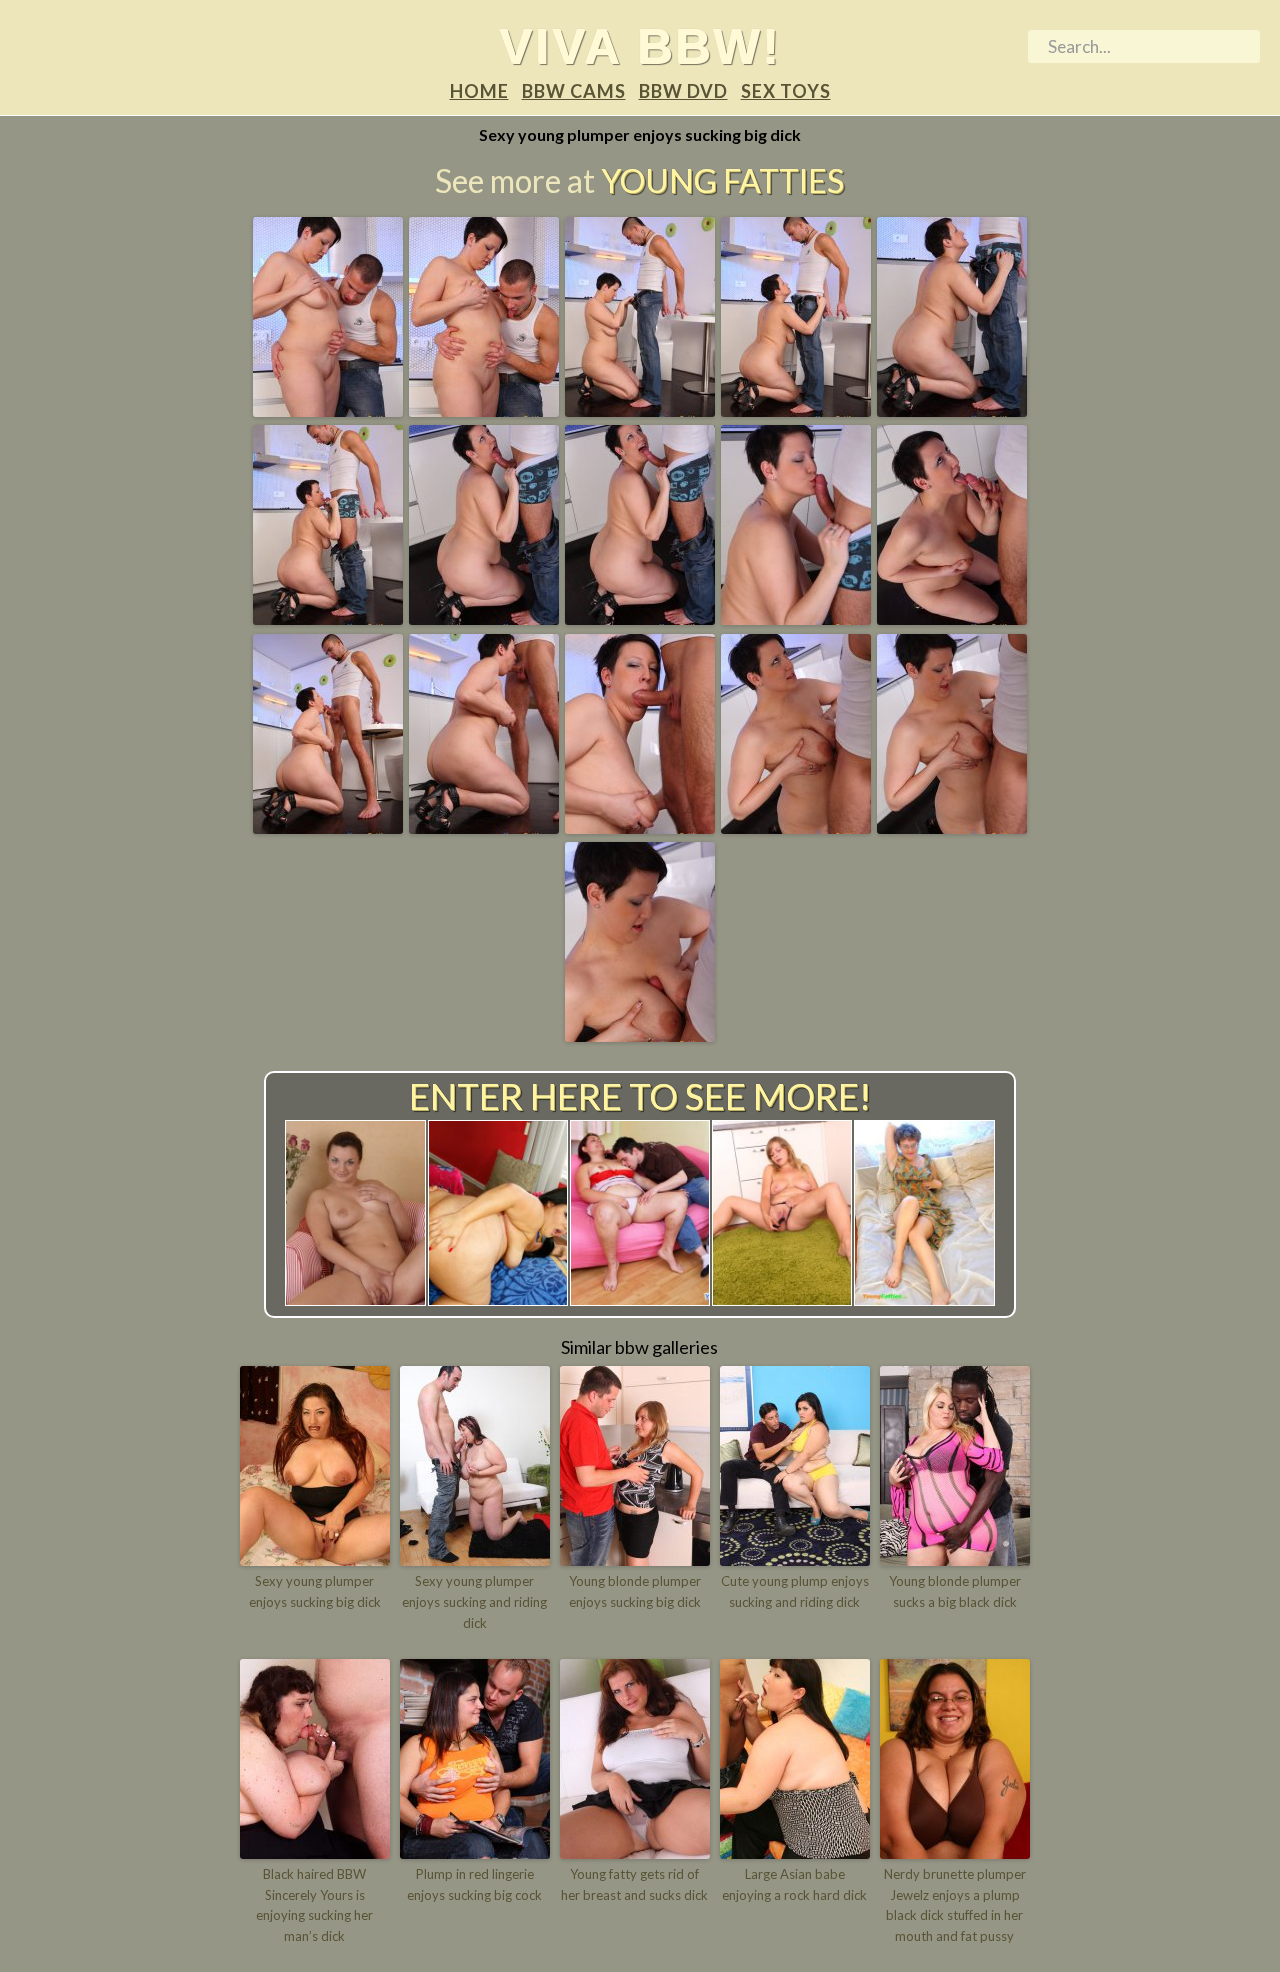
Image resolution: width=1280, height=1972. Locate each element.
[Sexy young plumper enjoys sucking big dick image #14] (796, 827)
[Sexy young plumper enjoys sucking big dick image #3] (640, 410)
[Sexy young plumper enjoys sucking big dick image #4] (796, 410)
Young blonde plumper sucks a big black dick (955, 1591)
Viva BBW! (640, 46)
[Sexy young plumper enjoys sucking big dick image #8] (640, 618)
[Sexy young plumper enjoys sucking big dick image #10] (952, 618)
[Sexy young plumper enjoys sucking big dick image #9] (796, 618)
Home (479, 91)
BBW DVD (683, 91)
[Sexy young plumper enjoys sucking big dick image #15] (952, 827)
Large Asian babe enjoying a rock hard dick (794, 1884)
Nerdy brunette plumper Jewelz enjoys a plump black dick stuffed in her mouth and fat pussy (955, 1905)
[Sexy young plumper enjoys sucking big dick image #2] (484, 410)
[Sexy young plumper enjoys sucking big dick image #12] (484, 827)
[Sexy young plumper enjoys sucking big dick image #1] (328, 410)
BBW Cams (574, 91)
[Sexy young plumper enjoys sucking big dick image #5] (952, 410)
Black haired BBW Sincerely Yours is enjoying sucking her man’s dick (314, 1905)
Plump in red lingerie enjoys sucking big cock (474, 1884)
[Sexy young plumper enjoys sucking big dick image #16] (640, 1035)
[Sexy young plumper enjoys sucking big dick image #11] (328, 827)
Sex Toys (786, 91)
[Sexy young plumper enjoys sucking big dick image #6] (328, 618)
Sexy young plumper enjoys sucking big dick (315, 1591)
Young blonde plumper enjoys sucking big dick (635, 1591)
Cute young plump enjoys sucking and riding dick (795, 1591)
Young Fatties (722, 180)
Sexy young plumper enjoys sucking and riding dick (474, 1602)
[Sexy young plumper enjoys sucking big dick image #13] (640, 827)
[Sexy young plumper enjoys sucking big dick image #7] (484, 618)
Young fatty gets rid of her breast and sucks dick (634, 1884)
